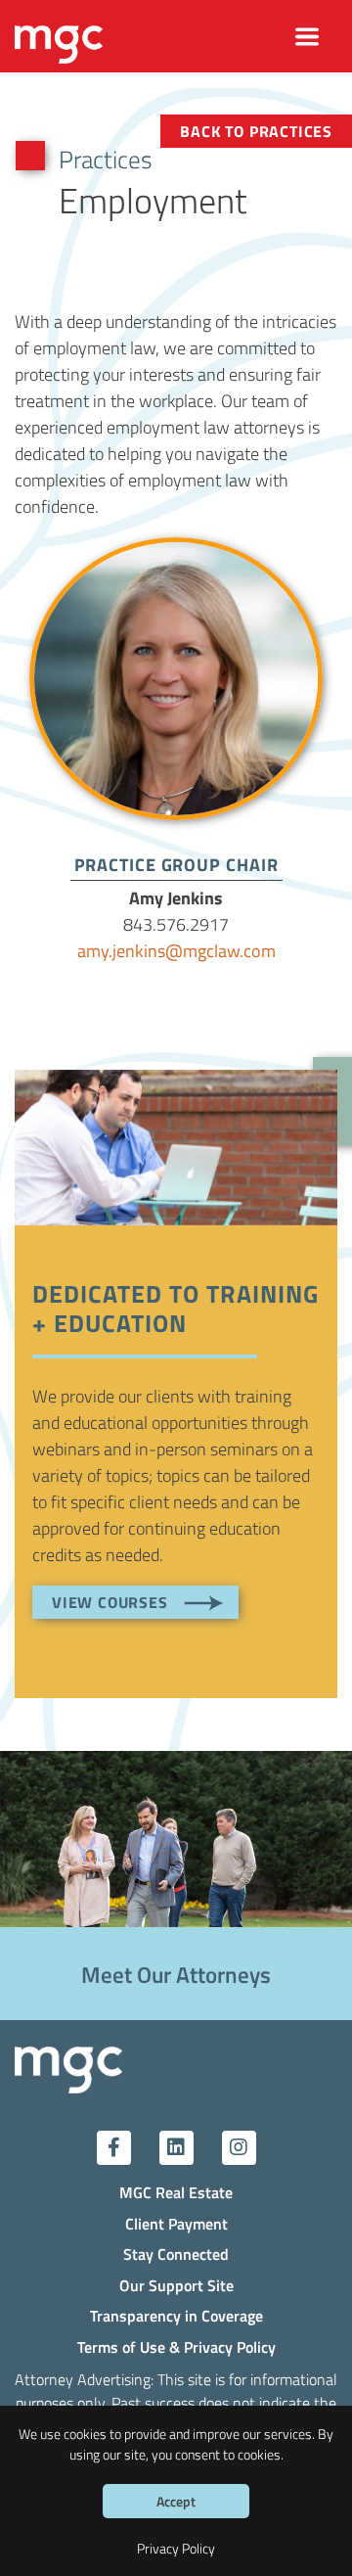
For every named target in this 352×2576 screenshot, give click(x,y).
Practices (106, 159)
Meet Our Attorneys (176, 1974)
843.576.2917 (176, 924)
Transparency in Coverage (176, 2315)
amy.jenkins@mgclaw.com (176, 950)
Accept (176, 2501)
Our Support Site (176, 2285)
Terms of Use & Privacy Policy (176, 2346)
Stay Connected (176, 2254)
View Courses (110, 1602)
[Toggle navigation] (308, 37)
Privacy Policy (176, 2548)
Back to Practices (256, 131)
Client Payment (176, 2223)
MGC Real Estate (176, 2192)
